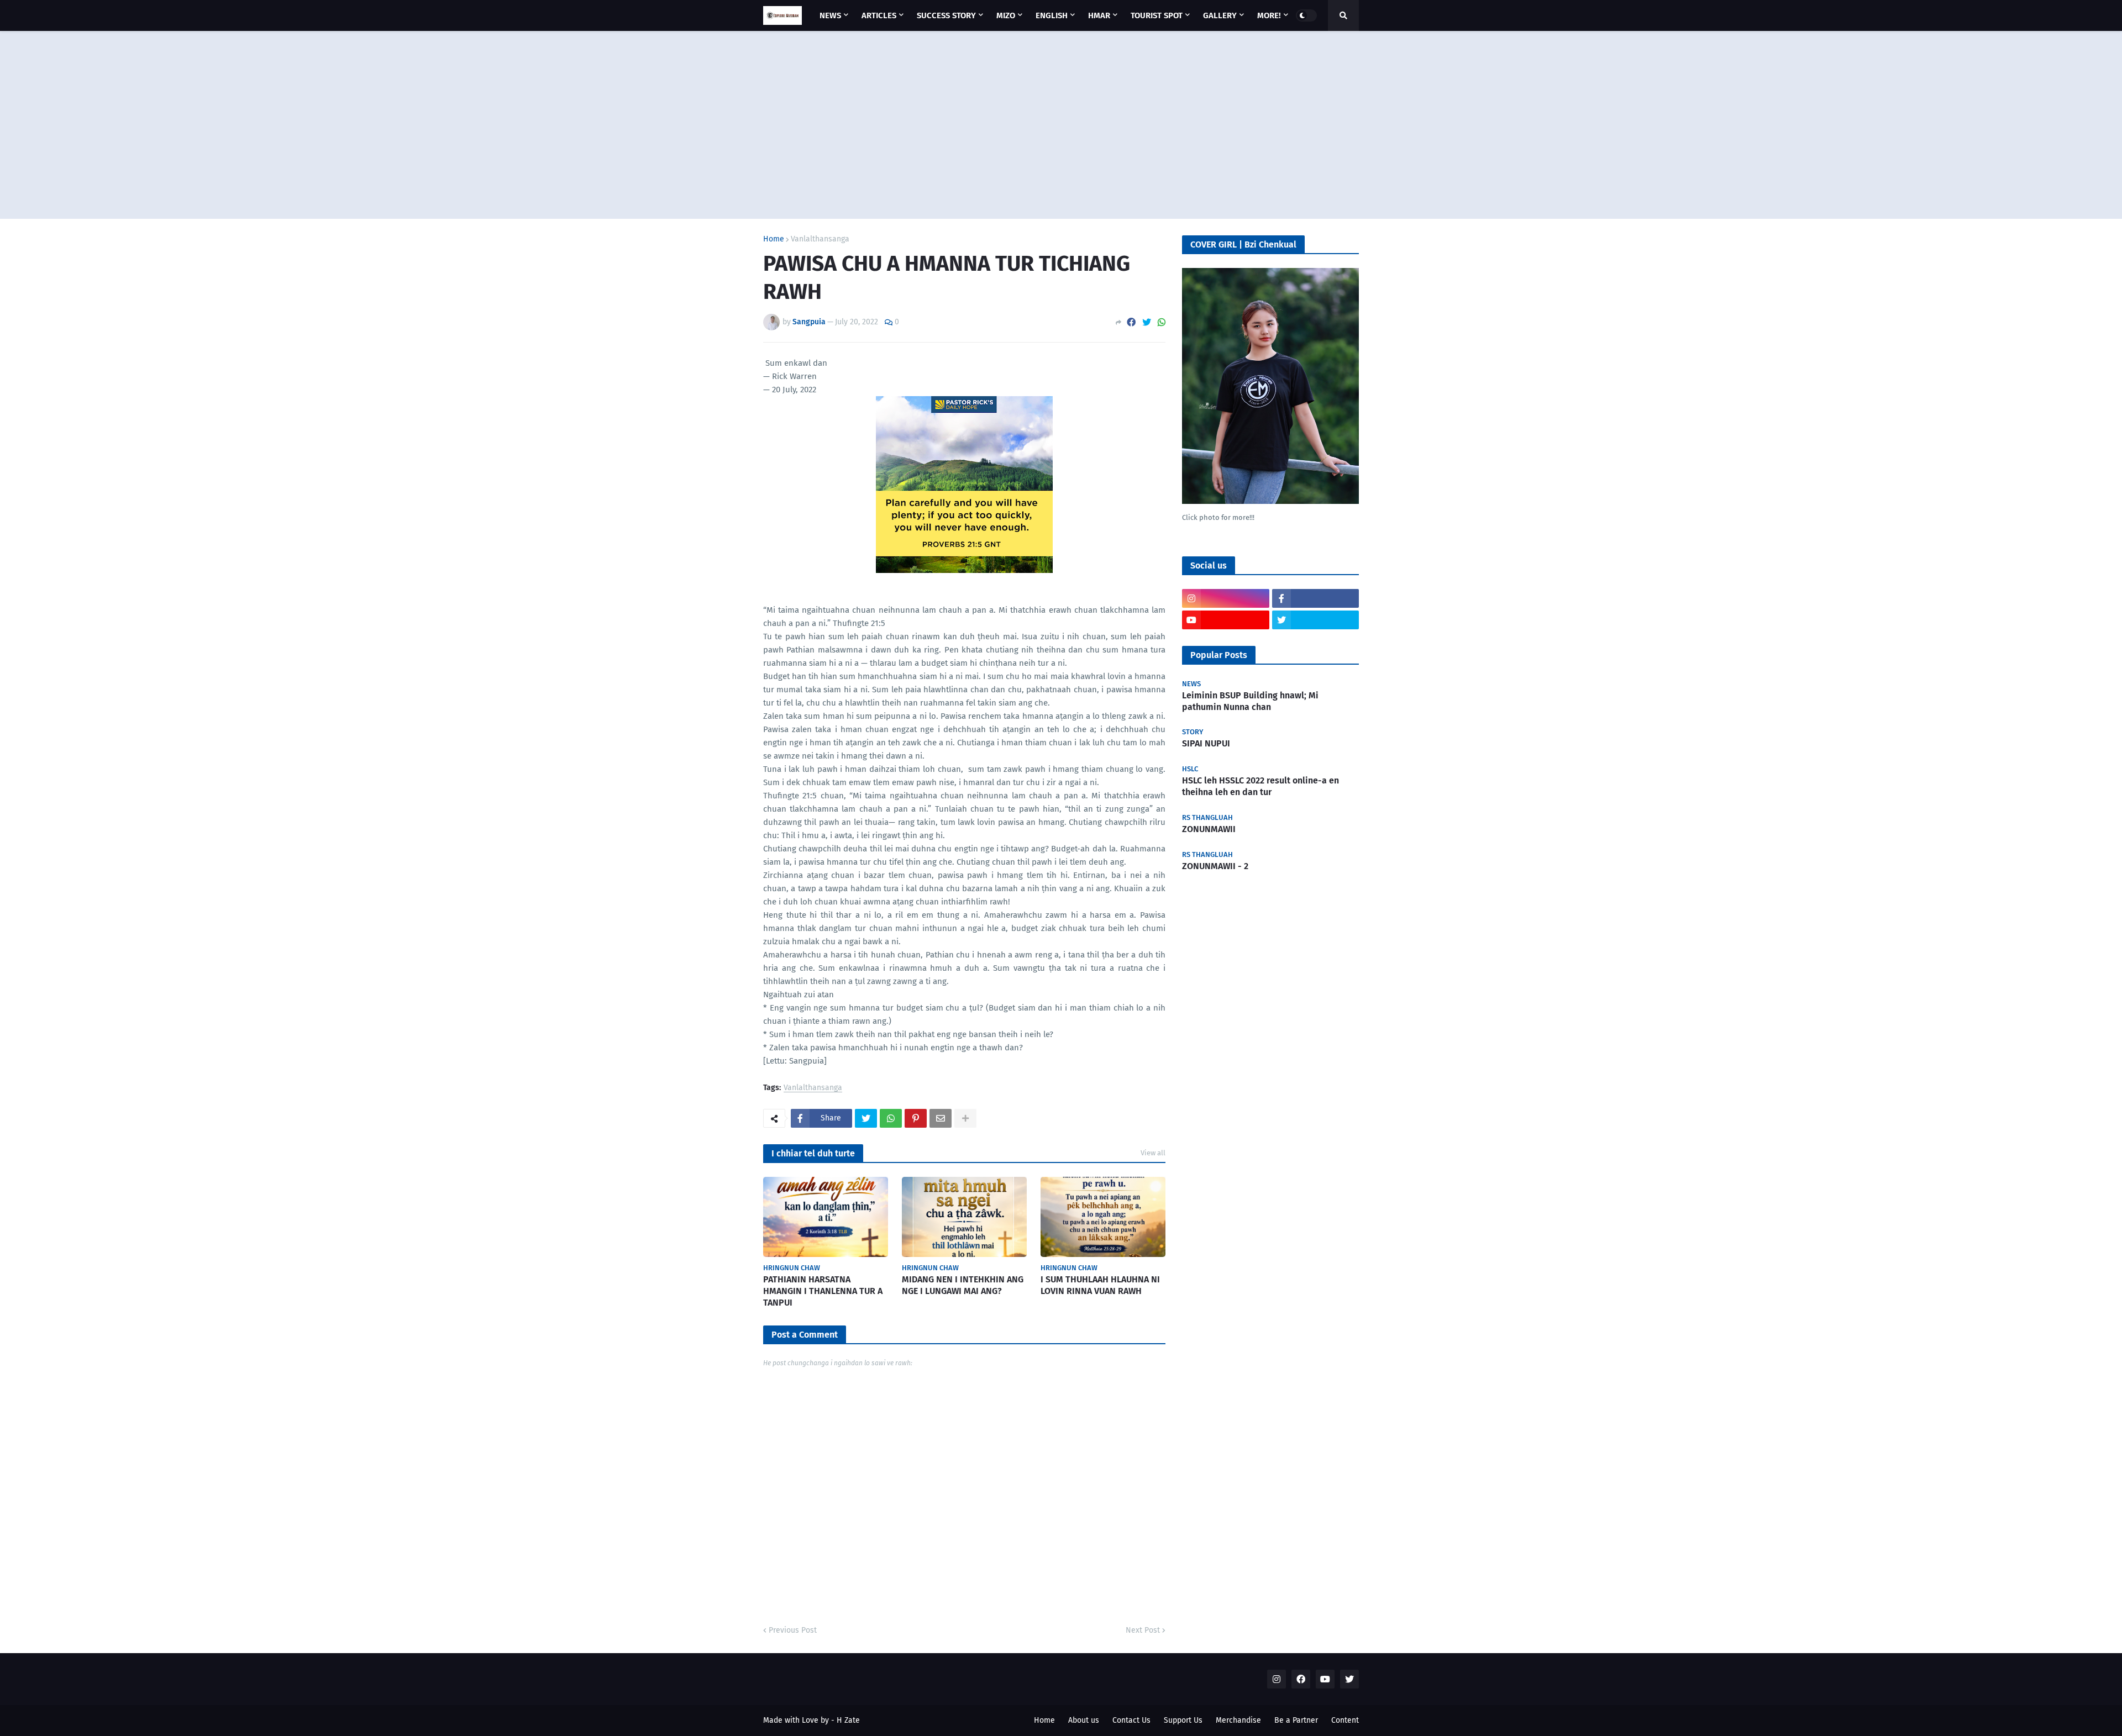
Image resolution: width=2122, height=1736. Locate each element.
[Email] (941, 1118)
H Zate (848, 1720)
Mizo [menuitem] (1006, 15)
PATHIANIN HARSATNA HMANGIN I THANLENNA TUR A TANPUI (823, 1291)
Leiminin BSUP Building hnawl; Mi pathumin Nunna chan (1250, 701)
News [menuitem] (830, 15)
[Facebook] (1131, 322)
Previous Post (793, 1630)
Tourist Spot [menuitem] (1157, 15)
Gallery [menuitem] (1220, 15)
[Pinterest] (916, 1118)
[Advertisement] (1061, 125)
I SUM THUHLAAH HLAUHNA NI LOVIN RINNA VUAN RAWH (1100, 1285)
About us (1084, 1720)
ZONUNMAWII (1209, 829)
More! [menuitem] (1269, 15)
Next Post (1143, 1630)
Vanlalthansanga (820, 239)
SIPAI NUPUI (1206, 743)
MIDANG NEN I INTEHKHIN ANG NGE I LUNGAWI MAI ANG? (963, 1285)
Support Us (1183, 1720)
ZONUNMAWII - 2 (1215, 866)
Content (1345, 1720)
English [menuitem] (1052, 15)
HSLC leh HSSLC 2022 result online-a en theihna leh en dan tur (1260, 786)
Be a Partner (1296, 1720)
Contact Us (1131, 1720)
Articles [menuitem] (879, 15)
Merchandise (1238, 1720)
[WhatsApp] (1162, 322)
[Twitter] (1147, 322)
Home (774, 239)
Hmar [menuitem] (1099, 15)
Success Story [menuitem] (946, 15)
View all (1153, 1153)
